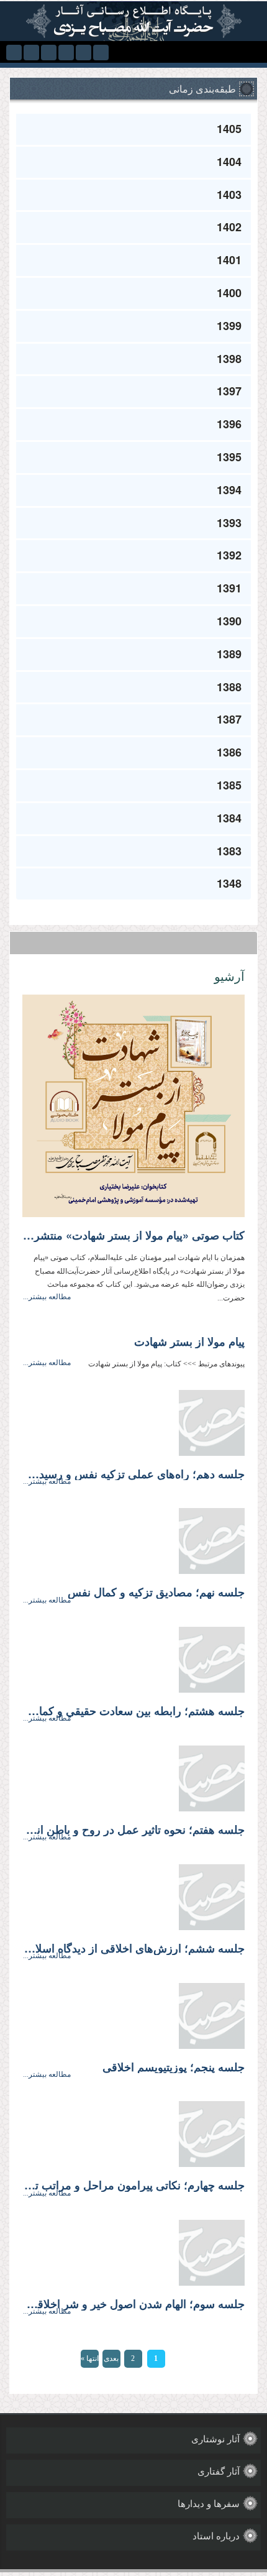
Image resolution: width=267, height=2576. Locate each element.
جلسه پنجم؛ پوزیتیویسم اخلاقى (174, 2068)
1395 (229, 457)
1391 (229, 588)
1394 (229, 490)
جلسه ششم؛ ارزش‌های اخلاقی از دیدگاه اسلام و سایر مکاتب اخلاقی (133, 1949)
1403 (229, 195)
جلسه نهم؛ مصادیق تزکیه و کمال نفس (156, 1593)
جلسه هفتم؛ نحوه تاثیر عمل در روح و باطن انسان (133, 1830)
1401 (229, 260)
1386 (229, 752)
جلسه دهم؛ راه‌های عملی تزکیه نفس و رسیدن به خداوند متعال (133, 1474)
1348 (229, 883)
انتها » (90, 2358)
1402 (229, 227)
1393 (229, 523)
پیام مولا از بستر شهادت (189, 1342)
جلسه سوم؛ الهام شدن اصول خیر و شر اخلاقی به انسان (133, 2304)
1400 (229, 293)
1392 (229, 555)
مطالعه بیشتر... (47, 1297)
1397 (229, 391)
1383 (229, 851)
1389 (229, 654)
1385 (229, 785)
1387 (229, 719)
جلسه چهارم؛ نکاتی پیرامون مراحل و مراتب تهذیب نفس (133, 2186)
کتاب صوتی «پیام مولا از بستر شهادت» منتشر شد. (133, 1236)
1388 (229, 687)
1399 (229, 326)
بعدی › (111, 2361)
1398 (229, 359)
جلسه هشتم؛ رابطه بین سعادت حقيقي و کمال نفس (133, 1711)
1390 (229, 621)
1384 (229, 818)
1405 (229, 129)
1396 (229, 424)
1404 (229, 162)
